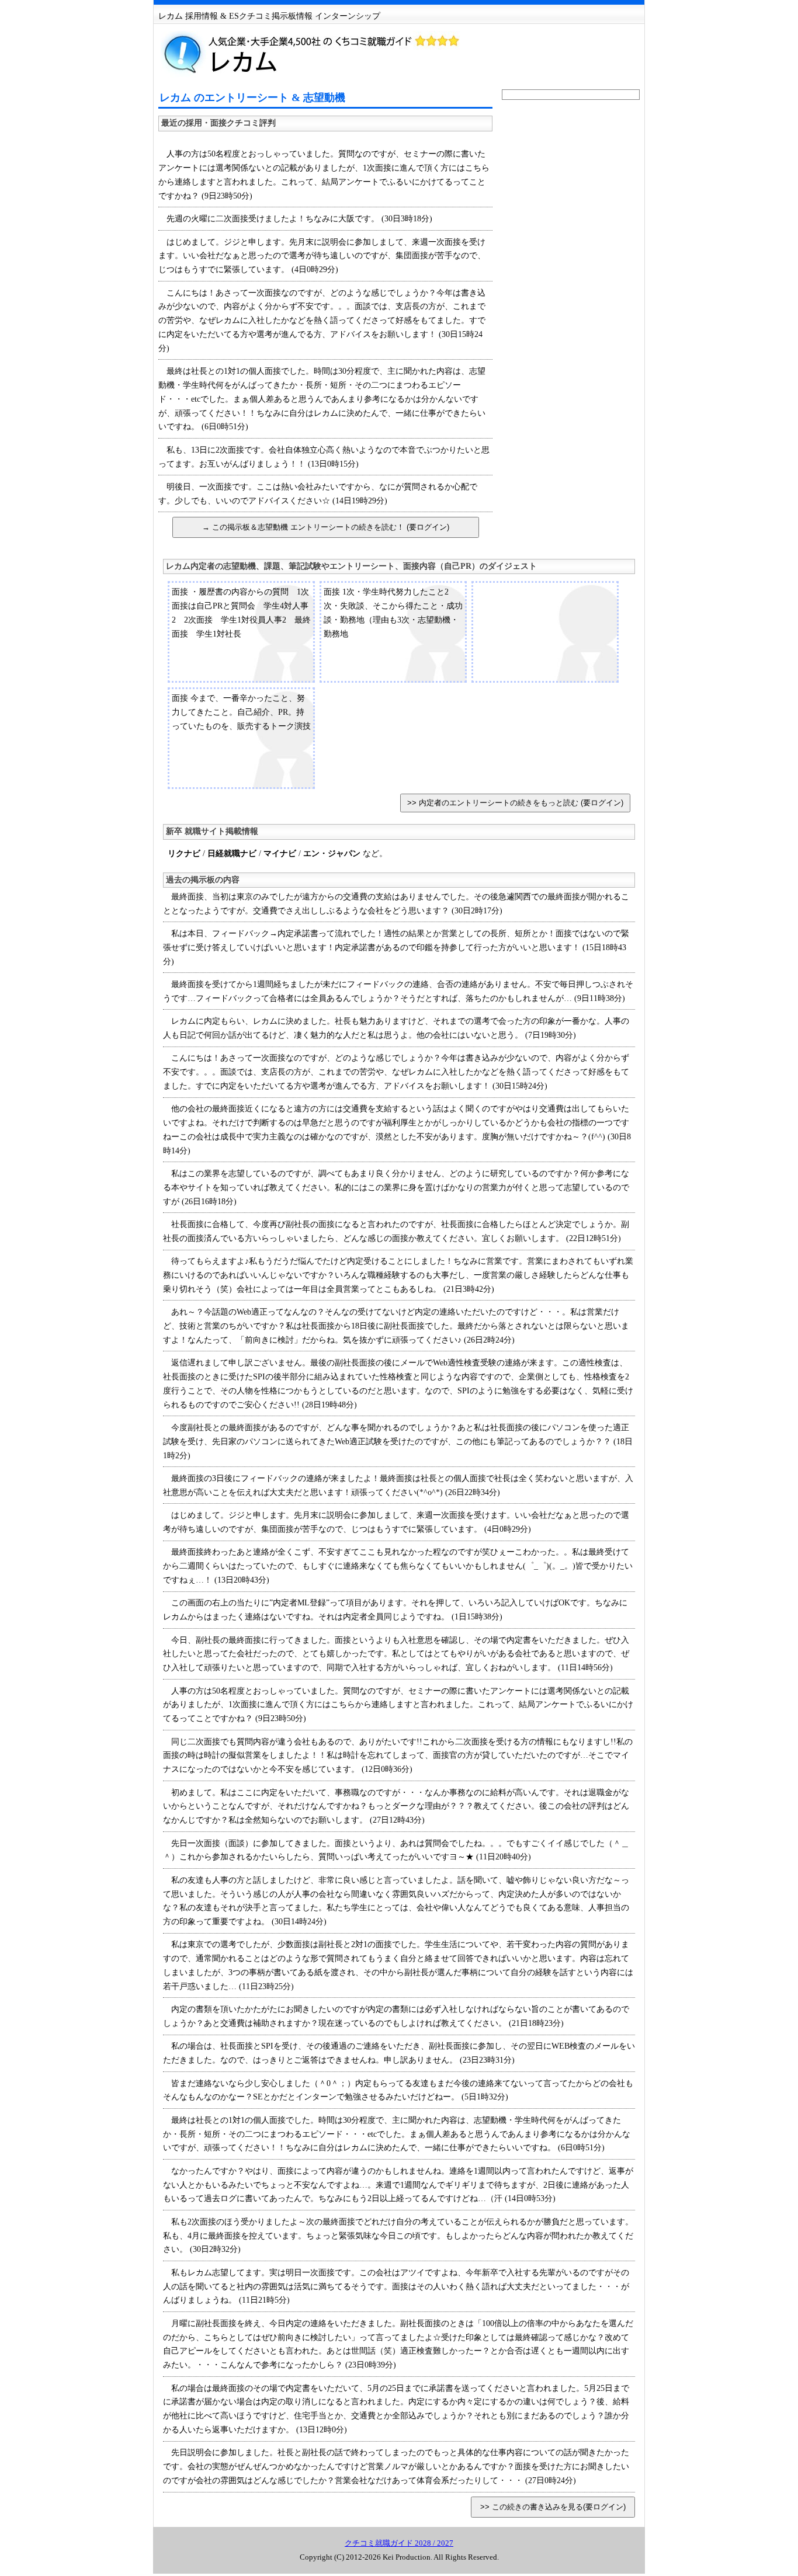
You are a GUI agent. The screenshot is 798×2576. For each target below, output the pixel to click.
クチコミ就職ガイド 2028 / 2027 (399, 2543)
